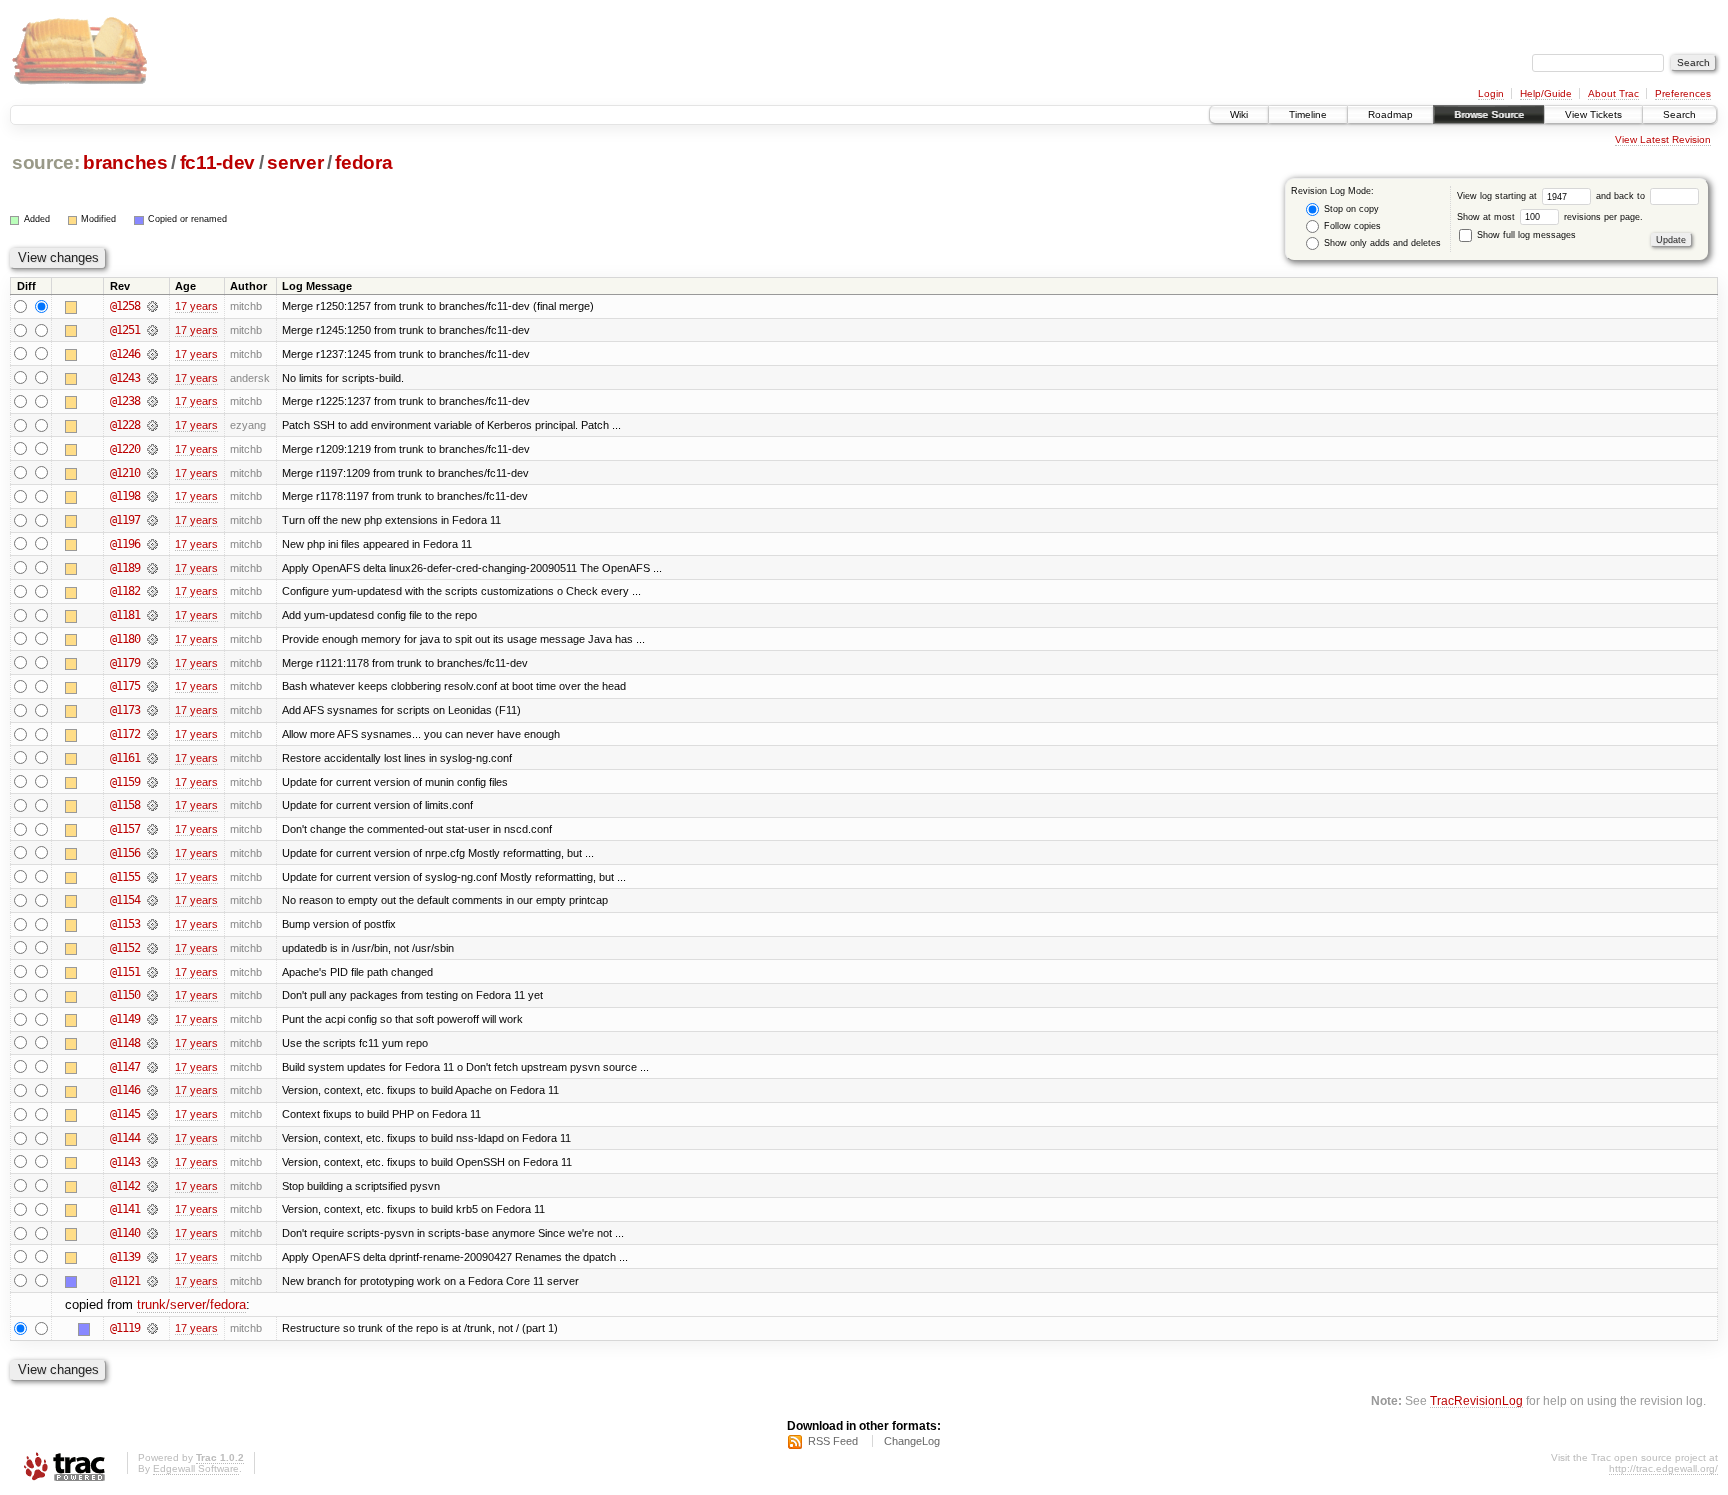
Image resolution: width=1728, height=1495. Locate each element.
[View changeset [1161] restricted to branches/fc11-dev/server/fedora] (152, 758)
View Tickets (1593, 114)
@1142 (125, 1186)
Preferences (1683, 93)
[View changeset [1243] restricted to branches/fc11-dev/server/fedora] (152, 378)
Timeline (1308, 114)
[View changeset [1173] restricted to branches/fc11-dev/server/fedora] (152, 710)
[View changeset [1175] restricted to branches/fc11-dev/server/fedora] (152, 686)
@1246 (125, 354)
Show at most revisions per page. (1550, 217)
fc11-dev (217, 162)
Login (1491, 93)
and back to (1622, 196)
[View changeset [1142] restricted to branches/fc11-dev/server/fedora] (152, 1186)
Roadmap (1390, 114)
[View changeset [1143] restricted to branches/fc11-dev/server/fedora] (152, 1162)
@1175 (125, 686)
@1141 (125, 1209)
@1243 (125, 378)
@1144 (125, 1138)
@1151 (125, 972)
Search (1679, 114)
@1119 (125, 1328)
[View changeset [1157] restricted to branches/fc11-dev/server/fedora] (152, 829)
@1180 (125, 639)
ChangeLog (912, 1441)
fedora (363, 162)
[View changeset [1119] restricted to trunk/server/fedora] (152, 1328)
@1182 (125, 591)
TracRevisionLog (1476, 1400)
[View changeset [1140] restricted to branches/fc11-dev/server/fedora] (152, 1233)
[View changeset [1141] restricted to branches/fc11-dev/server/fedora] (152, 1209)
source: (46, 162)
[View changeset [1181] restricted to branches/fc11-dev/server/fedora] (152, 615)
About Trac (1613, 93)
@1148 (125, 1043)
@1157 (125, 829)
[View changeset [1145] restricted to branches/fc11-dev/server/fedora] (152, 1114)
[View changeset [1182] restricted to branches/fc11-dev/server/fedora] (152, 591)
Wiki (1239, 114)
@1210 (125, 473)
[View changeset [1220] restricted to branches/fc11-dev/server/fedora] (152, 449)
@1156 (125, 853)
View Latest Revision (1663, 139)
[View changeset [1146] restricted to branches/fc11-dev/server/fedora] (152, 1090)
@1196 (125, 544)
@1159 (125, 782)
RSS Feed (833, 1441)
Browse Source (1489, 114)
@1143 (125, 1162)
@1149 (125, 1019)
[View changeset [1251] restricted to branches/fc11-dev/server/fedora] (152, 330)
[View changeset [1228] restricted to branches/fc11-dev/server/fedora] (152, 425)
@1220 (125, 449)
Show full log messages (1525, 235)
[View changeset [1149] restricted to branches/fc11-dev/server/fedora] (152, 1019)
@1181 (125, 615)
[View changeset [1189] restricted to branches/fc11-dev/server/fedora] (152, 568)
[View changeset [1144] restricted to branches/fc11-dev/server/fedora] (152, 1138)
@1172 (125, 734)
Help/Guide (1546, 93)
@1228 (125, 425)
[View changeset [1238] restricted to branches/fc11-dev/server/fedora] (152, 401)
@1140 (125, 1233)
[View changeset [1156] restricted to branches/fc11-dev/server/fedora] (152, 853)
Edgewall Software (196, 1468)
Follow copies (1351, 226)
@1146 (125, 1090)
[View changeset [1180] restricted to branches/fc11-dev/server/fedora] (152, 639)
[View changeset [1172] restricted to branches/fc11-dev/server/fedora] (152, 734)
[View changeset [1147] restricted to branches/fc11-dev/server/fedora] (152, 1067)
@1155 (125, 877)
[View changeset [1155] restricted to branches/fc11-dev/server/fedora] (152, 877)
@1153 (125, 924)
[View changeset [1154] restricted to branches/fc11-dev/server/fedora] (152, 900)
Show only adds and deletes (1381, 243)
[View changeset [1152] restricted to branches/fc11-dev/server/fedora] (152, 948)
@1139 (125, 1257)
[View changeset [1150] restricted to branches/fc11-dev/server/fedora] (152, 995)
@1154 (125, 900)
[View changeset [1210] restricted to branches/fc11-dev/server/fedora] (152, 473)
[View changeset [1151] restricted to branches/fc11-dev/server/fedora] (152, 972)
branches (125, 162)
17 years (196, 306)
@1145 (125, 1114)
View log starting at (1498, 196)
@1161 (125, 758)
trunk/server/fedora (191, 1304)
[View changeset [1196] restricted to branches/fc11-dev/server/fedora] (152, 544)
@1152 (125, 948)
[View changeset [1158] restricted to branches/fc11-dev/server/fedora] (152, 805)
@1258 (125, 306)
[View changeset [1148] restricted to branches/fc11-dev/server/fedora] (152, 1043)
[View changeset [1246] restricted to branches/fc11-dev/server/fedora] (152, 354)
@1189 (125, 568)
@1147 (125, 1067)
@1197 (125, 520)
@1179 (125, 663)
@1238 (125, 401)
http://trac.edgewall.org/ (1663, 1468)
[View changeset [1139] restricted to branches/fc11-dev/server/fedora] (152, 1257)
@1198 (125, 496)
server (295, 162)
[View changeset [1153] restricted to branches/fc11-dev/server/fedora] (152, 924)
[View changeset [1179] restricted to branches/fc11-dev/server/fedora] (152, 663)
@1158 (125, 805)
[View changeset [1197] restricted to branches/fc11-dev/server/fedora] (152, 520)
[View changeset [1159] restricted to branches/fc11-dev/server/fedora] (152, 782)
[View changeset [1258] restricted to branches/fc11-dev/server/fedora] (152, 306)
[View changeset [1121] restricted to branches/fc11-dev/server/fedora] (152, 1281)
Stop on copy (1350, 209)
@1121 (125, 1281)
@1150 (125, 995)
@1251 (125, 330)
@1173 (125, 710)
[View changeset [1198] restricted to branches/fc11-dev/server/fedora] (152, 496)
